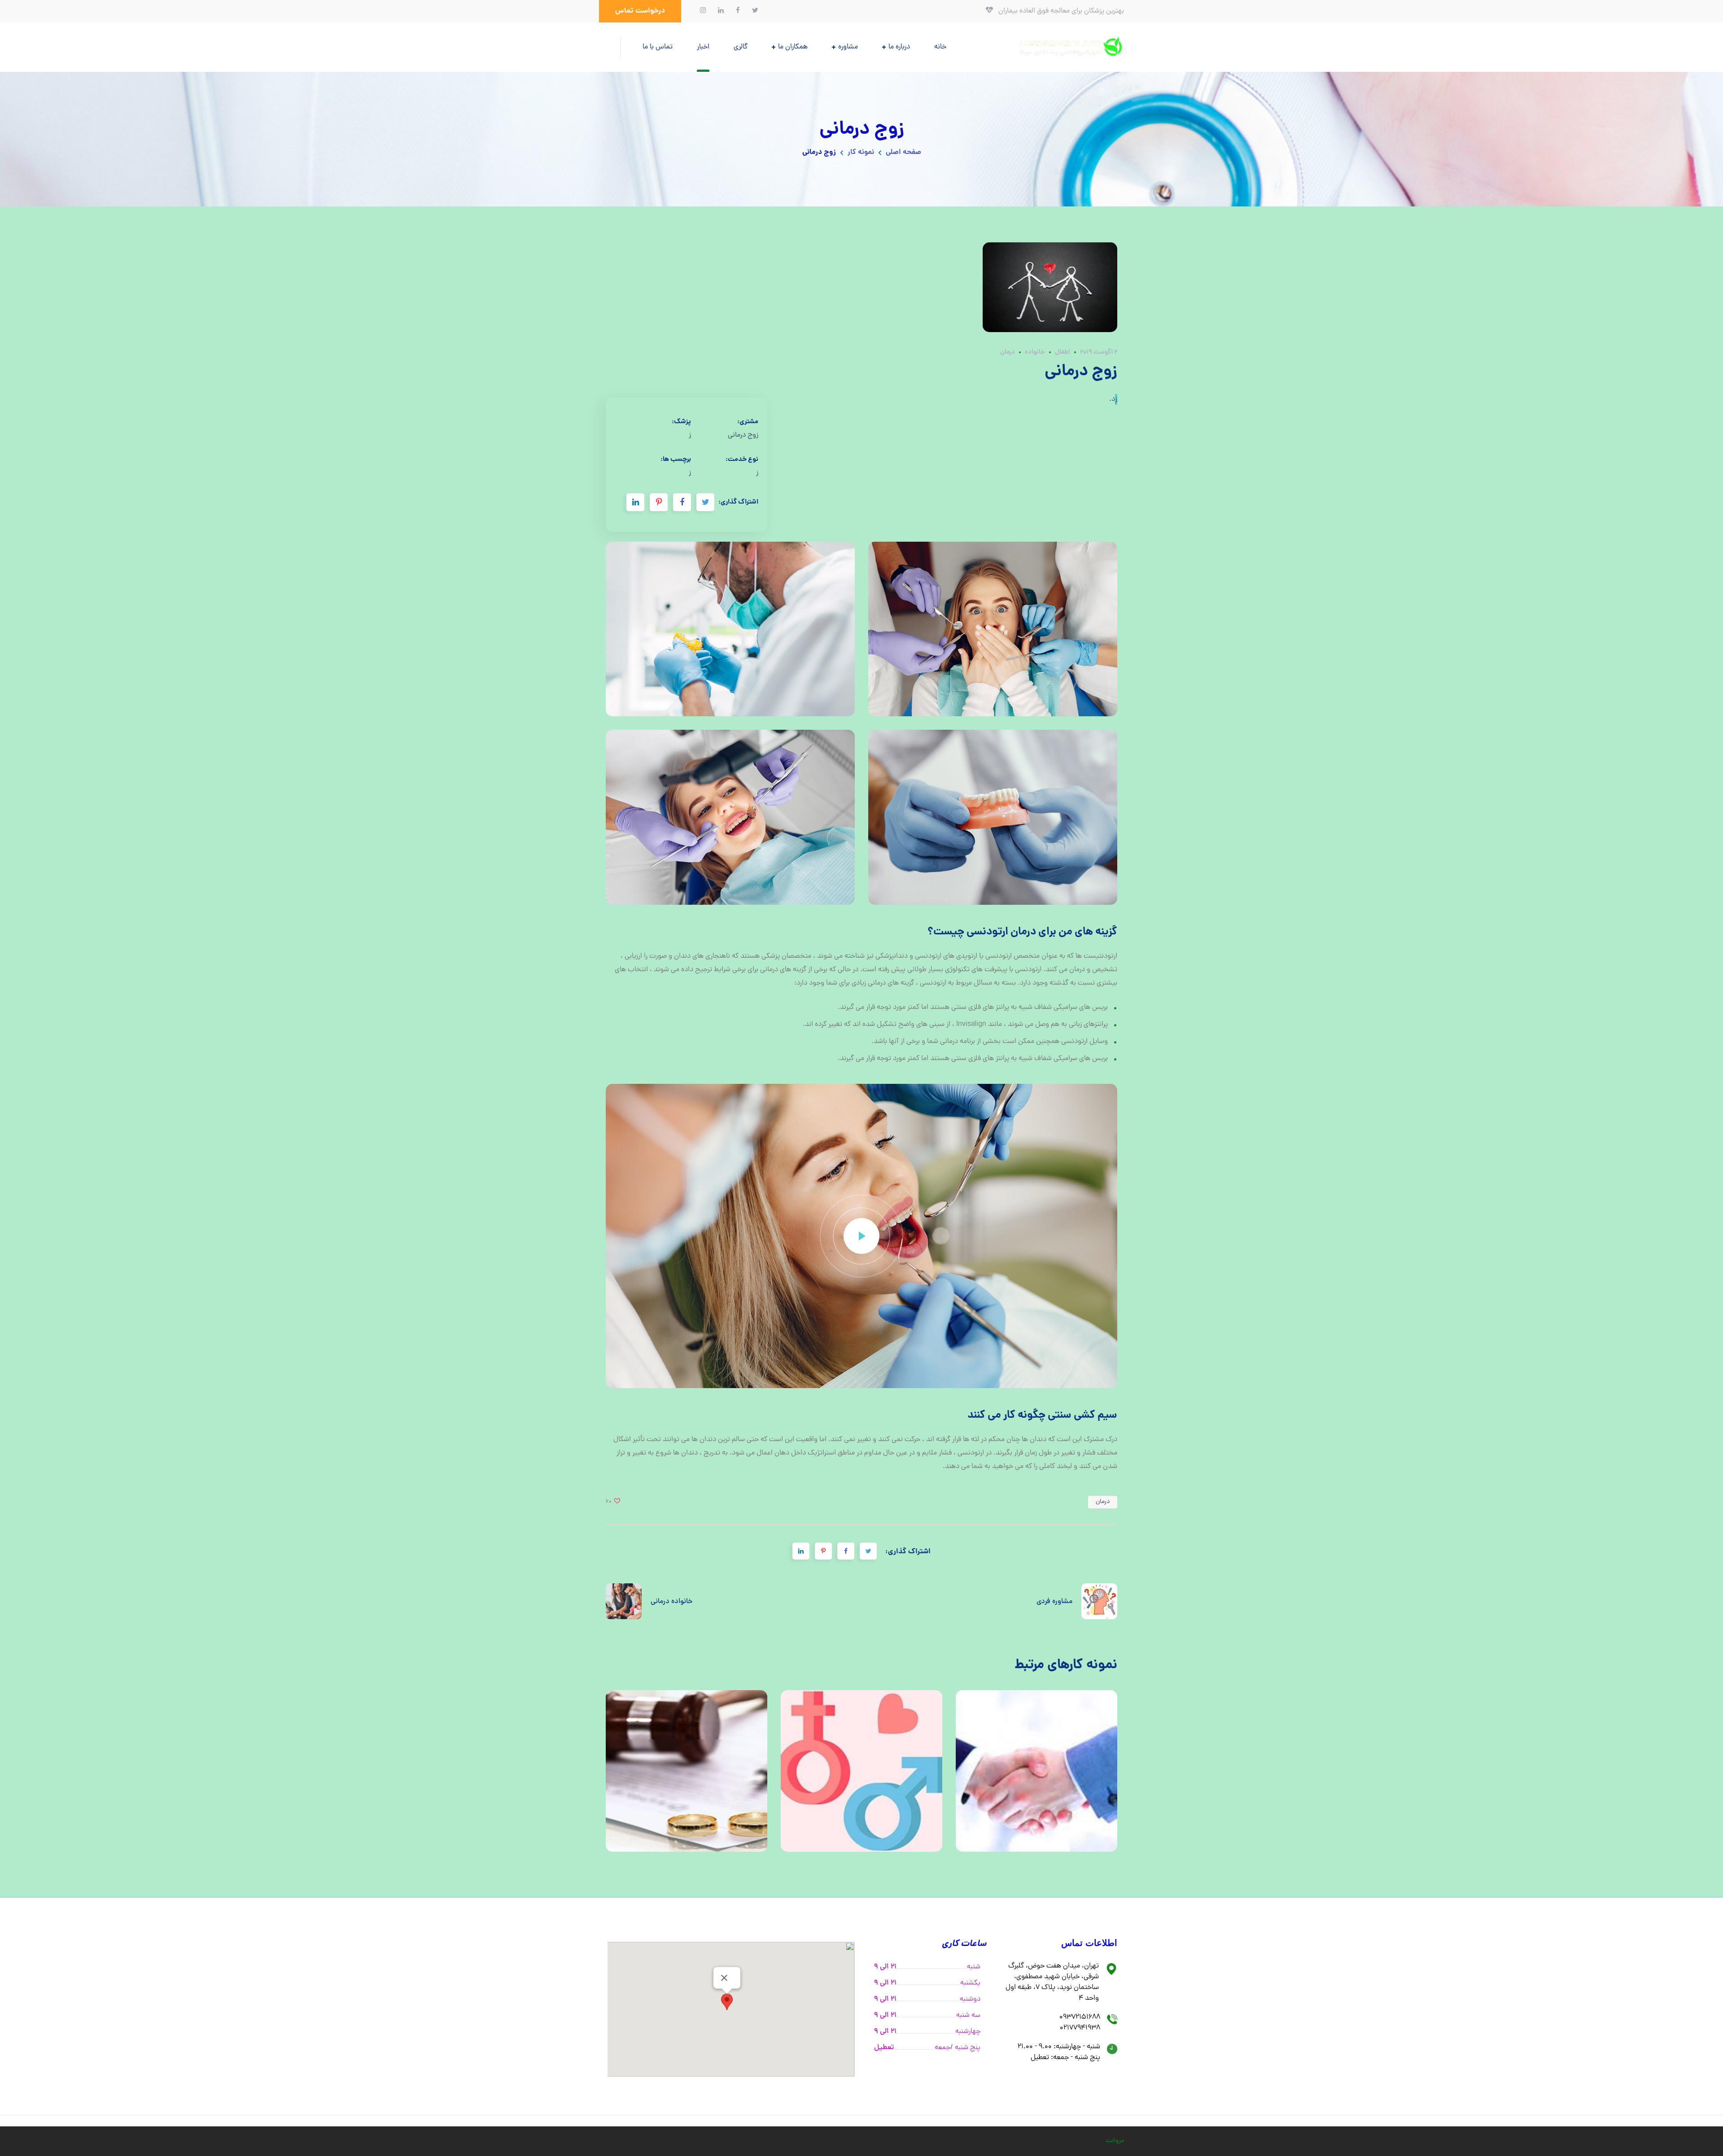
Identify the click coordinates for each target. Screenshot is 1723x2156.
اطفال (1063, 352)
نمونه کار (861, 152)
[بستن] (724, 1978)
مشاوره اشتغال (1037, 1771)
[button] (640, 11)
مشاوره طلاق (687, 1771)
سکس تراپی (862, 1771)
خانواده (1035, 352)
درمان (1008, 352)
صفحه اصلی (903, 152)
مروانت (1115, 2141)
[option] (687, 1778)
